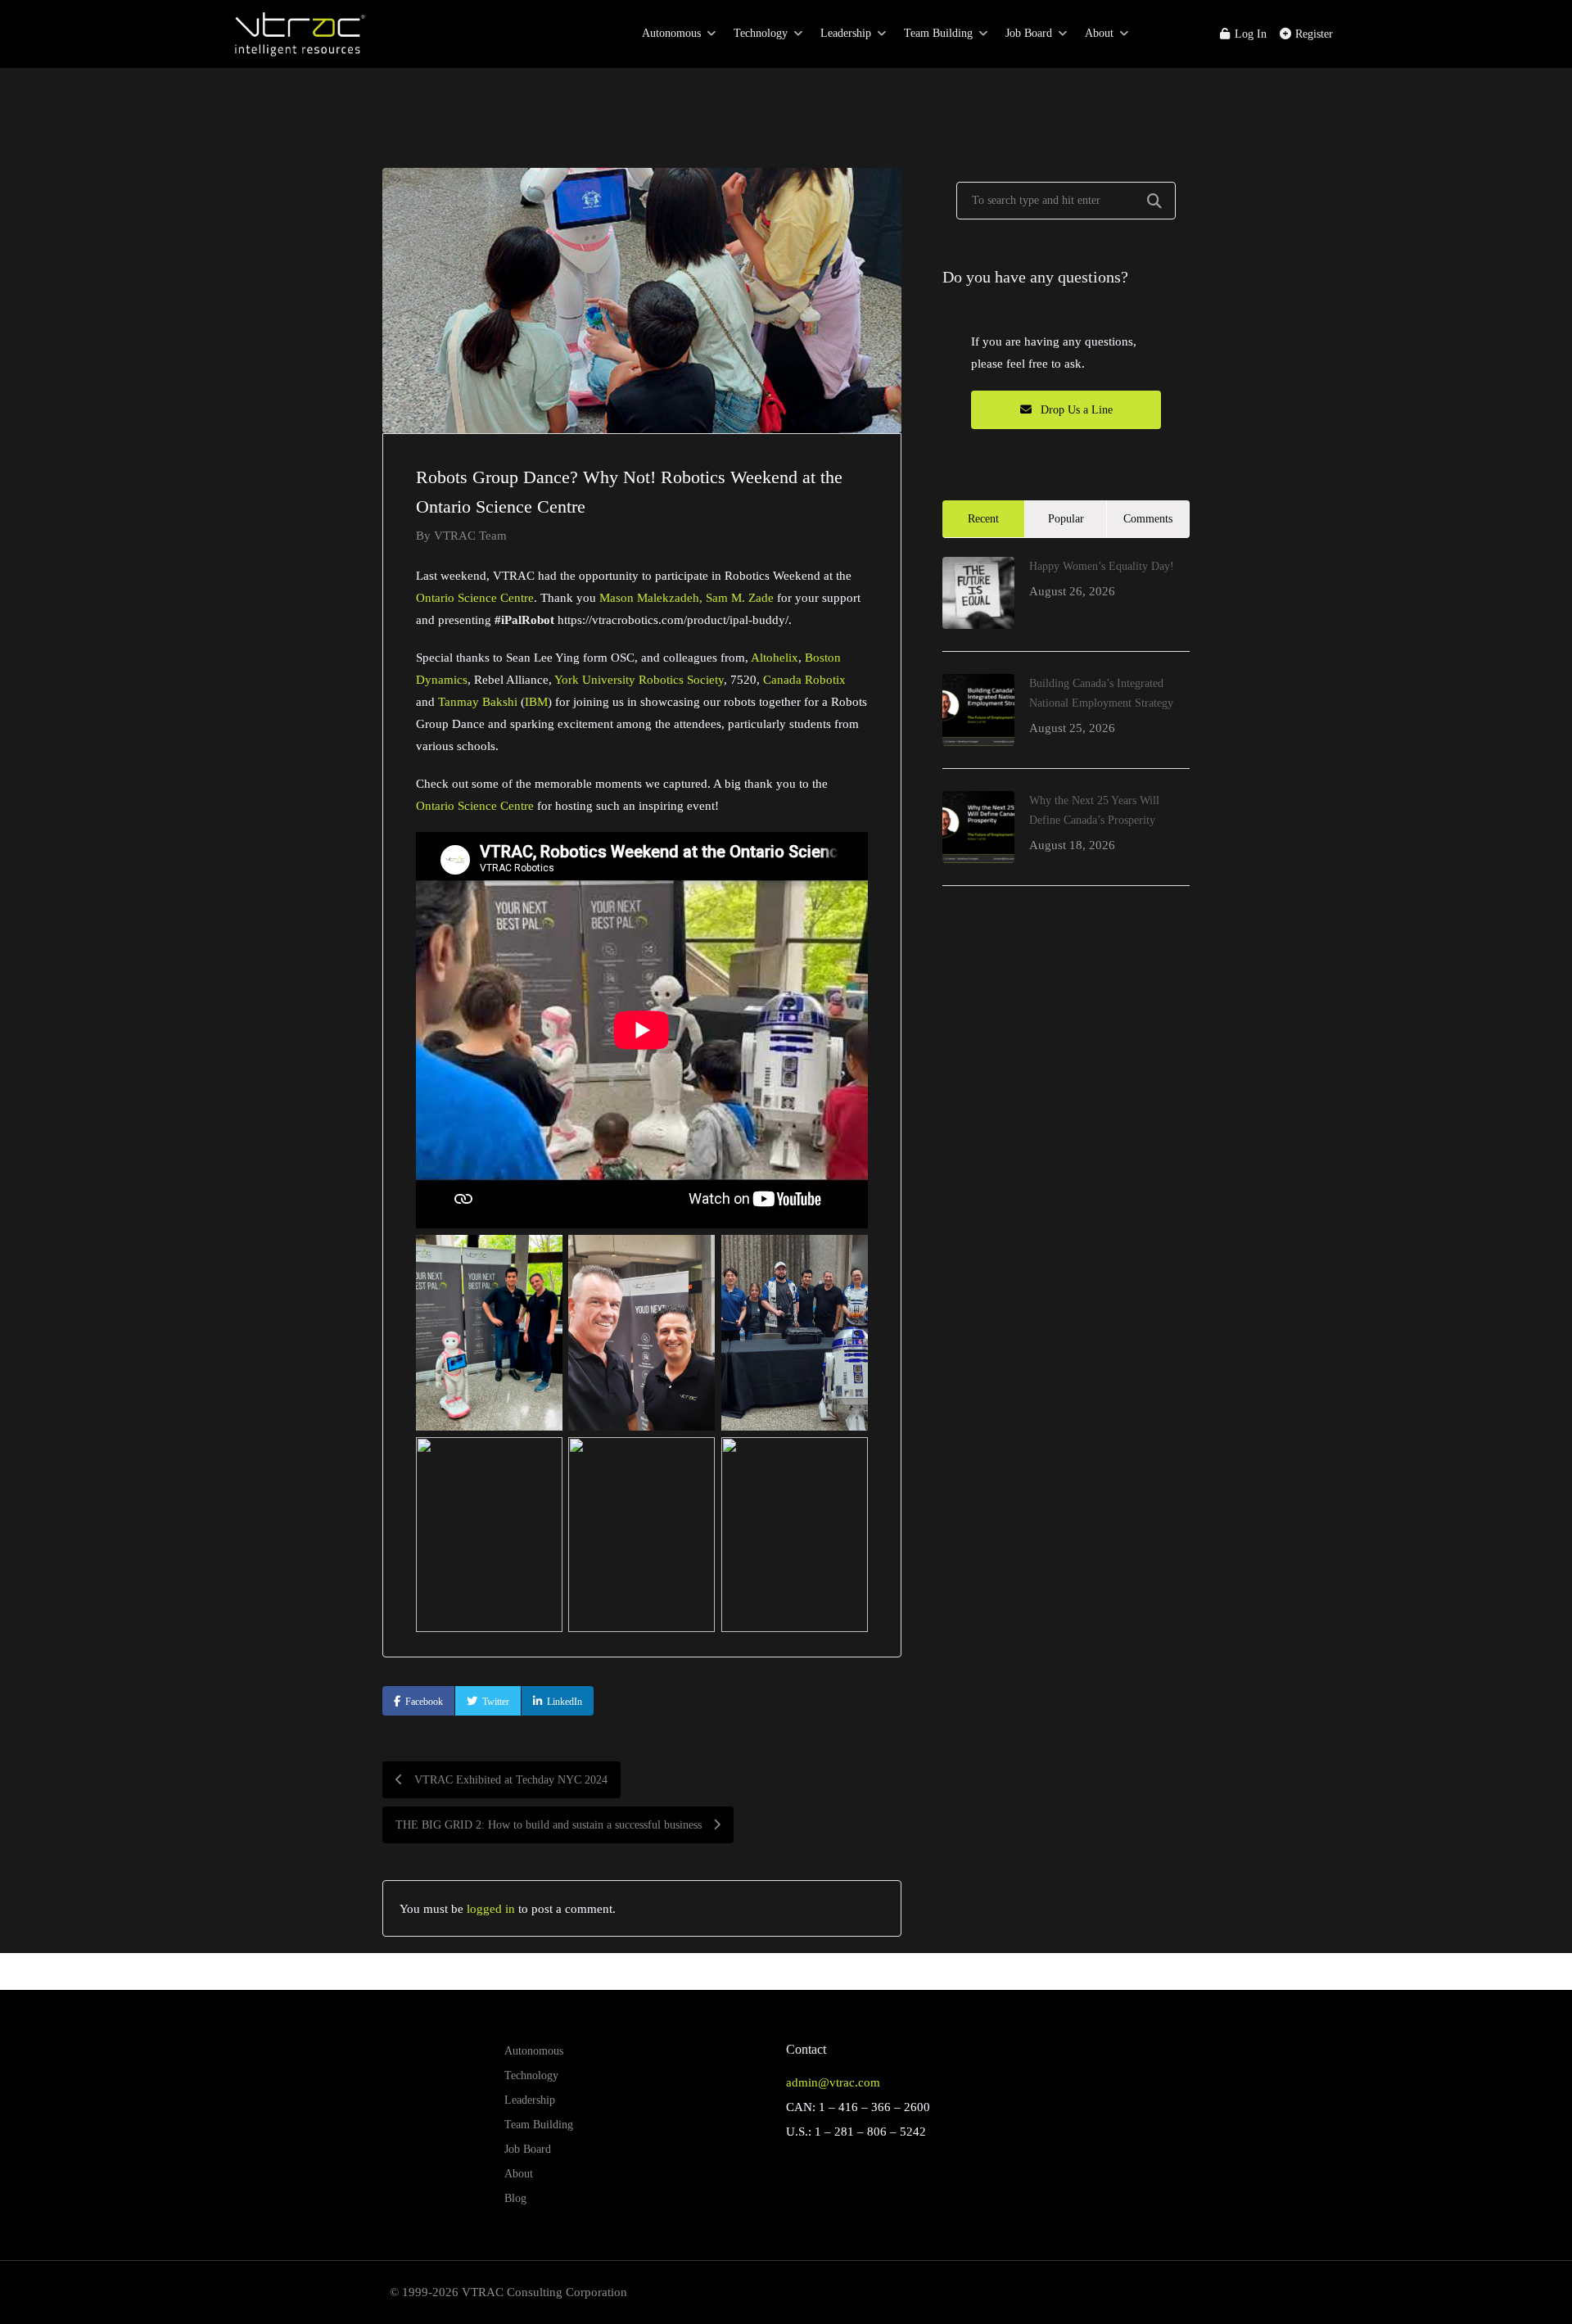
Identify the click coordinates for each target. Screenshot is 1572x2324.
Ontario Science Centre (475, 597)
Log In (1249, 34)
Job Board (1029, 33)
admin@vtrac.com (833, 2082)
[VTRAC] (298, 41)
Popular (1066, 519)
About (1099, 33)
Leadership (846, 33)
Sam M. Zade (740, 597)
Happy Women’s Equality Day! (1102, 566)
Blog (515, 2198)
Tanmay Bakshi (478, 701)
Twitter (496, 1702)
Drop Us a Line (1075, 410)
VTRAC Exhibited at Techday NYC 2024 (509, 1780)
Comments (1148, 519)
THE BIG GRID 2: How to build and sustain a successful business (550, 1825)
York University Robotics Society (639, 679)
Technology (761, 33)
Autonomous (671, 33)
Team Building (938, 33)
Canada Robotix (804, 679)
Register (1312, 34)
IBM (536, 701)
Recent (983, 519)
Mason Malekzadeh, (651, 597)
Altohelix (775, 657)
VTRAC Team (470, 535)
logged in (491, 1908)
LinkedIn (565, 1702)
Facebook (424, 1702)
